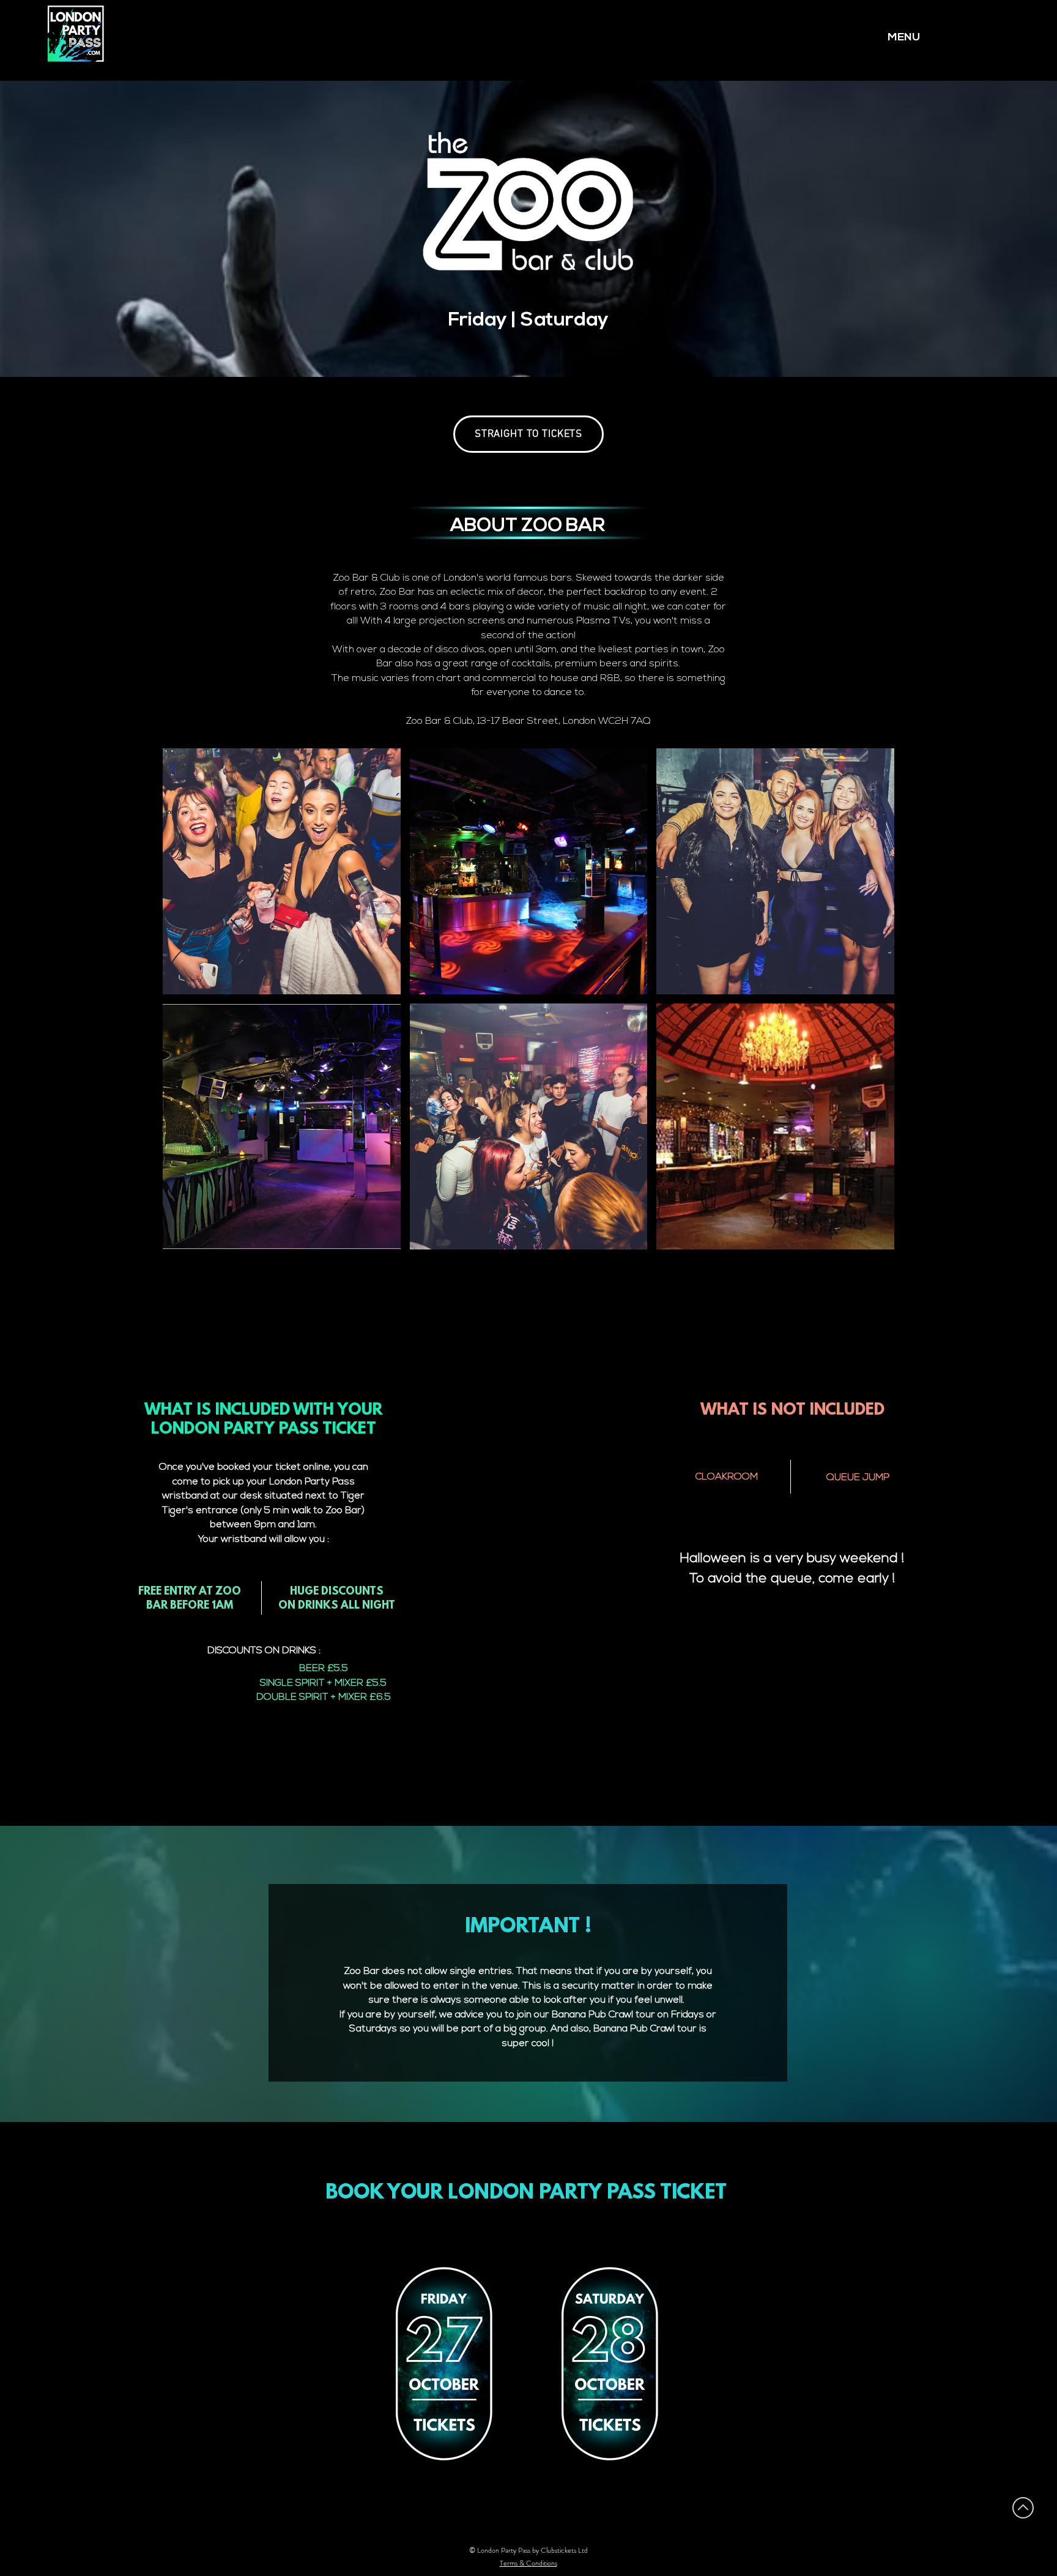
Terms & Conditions (528, 2563)
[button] (282, 871)
